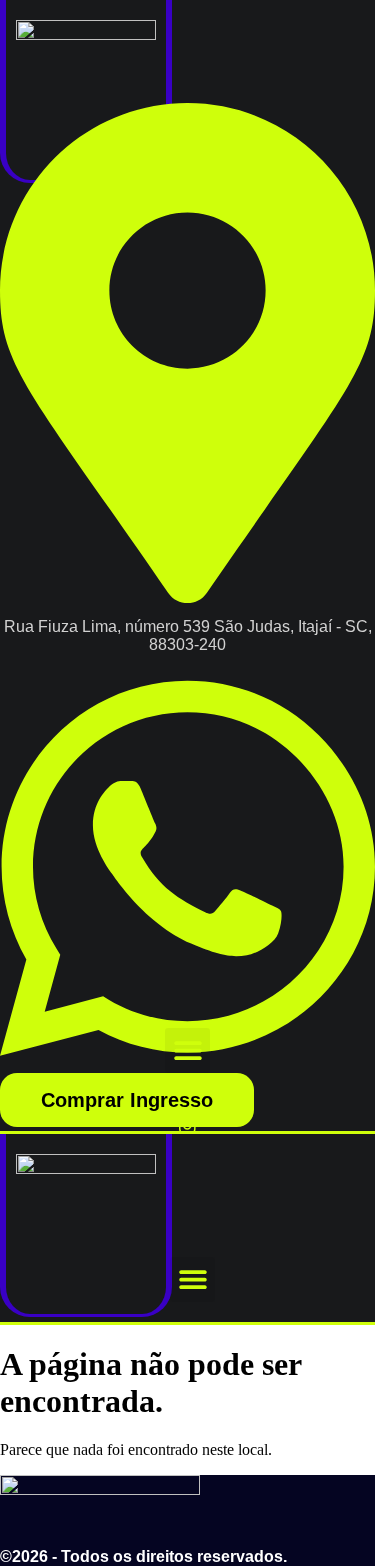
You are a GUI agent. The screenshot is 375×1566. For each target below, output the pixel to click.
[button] (187, 1050)
